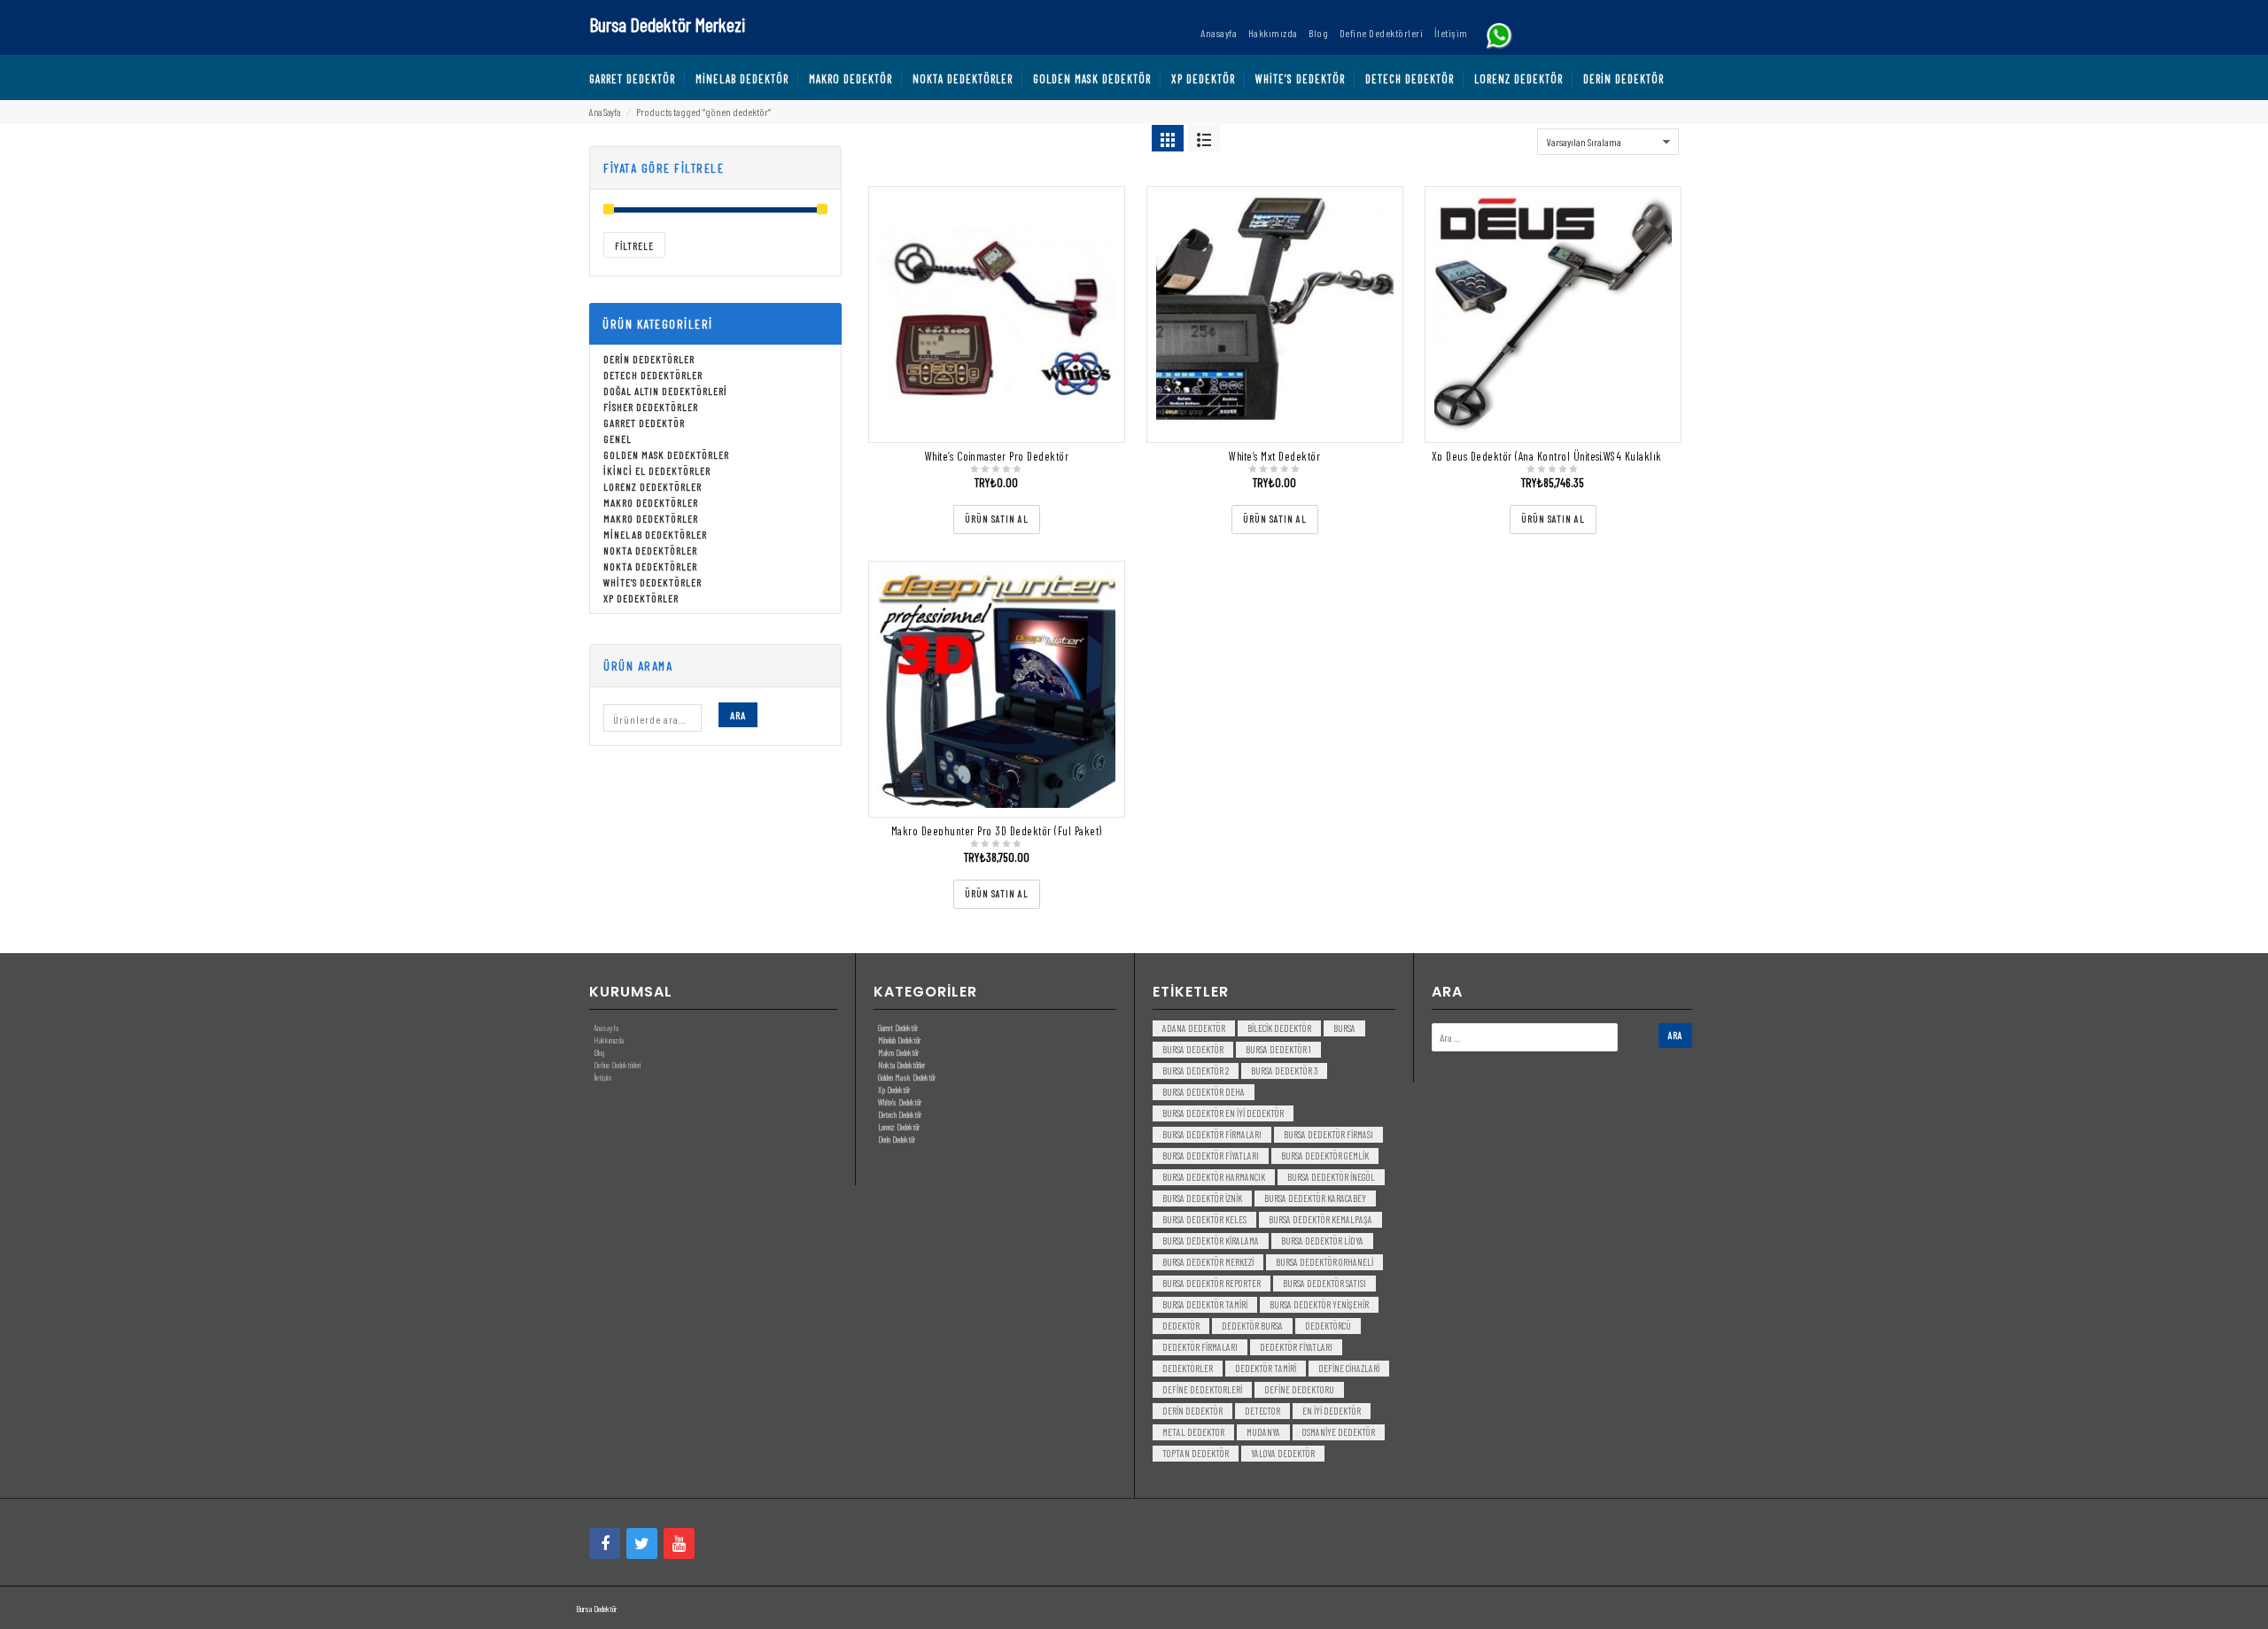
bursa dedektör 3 (1284, 1070)
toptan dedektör (1196, 1453)
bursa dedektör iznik (1202, 1198)
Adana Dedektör (1194, 1028)
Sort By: (1515, 137)
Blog (599, 1052)
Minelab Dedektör (899, 1040)
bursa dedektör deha (1204, 1092)
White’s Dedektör (900, 1102)
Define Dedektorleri (1202, 1389)
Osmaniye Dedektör (1339, 1432)
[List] (1204, 138)
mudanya (1263, 1432)
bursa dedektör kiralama (1211, 1241)
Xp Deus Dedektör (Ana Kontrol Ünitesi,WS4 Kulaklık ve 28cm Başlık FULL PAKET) (1611, 456)
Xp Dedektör (894, 1090)
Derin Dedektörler (649, 359)
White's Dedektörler (652, 582)
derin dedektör (1192, 1411)
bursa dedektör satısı (1324, 1283)
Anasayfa (606, 1028)
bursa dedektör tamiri (1205, 1304)
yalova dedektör (1283, 1453)
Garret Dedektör (644, 423)
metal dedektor (1193, 1432)
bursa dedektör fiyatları (1211, 1156)
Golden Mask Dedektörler (666, 454)
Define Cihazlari (1349, 1368)
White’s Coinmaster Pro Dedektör (997, 456)
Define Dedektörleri (617, 1065)
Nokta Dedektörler (650, 550)
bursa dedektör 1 (1278, 1049)
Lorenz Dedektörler (652, 486)
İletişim (602, 1077)
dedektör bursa (1252, 1326)
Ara (738, 715)
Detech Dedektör (900, 1114)
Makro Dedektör (898, 1052)
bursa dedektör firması (1328, 1134)
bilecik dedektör (1279, 1028)
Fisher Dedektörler (651, 407)
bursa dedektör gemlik (1325, 1156)
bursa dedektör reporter (1212, 1283)
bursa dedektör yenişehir (1319, 1304)
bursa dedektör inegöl (1331, 1177)
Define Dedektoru (1299, 1389)
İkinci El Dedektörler (657, 470)
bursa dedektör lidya (1322, 1241)
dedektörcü (1328, 1326)
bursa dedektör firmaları (1212, 1134)
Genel (617, 438)
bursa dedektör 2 (1196, 1070)
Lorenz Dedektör (899, 1127)
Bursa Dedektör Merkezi (667, 24)
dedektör (1181, 1326)
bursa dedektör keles (1204, 1219)
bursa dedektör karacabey (1315, 1198)
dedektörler (1188, 1368)
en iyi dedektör (1332, 1411)
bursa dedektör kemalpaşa (1320, 1219)
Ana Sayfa (605, 112)
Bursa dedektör (1193, 1049)
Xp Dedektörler (641, 598)
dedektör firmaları (1200, 1347)
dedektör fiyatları (1296, 1347)
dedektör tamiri (1266, 1368)
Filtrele (634, 246)
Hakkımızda (609, 1040)
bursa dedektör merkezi (1208, 1262)
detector (1262, 1411)
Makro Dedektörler (651, 502)
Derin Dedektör (897, 1139)
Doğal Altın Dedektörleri (665, 391)
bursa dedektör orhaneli (1324, 1262)
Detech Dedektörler (653, 375)
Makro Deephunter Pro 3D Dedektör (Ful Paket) (997, 831)
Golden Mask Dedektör (907, 1077)
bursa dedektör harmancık (1214, 1177)
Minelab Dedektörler (655, 534)
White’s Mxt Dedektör (1274, 456)
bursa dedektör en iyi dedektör (1223, 1113)
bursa (1344, 1028)
